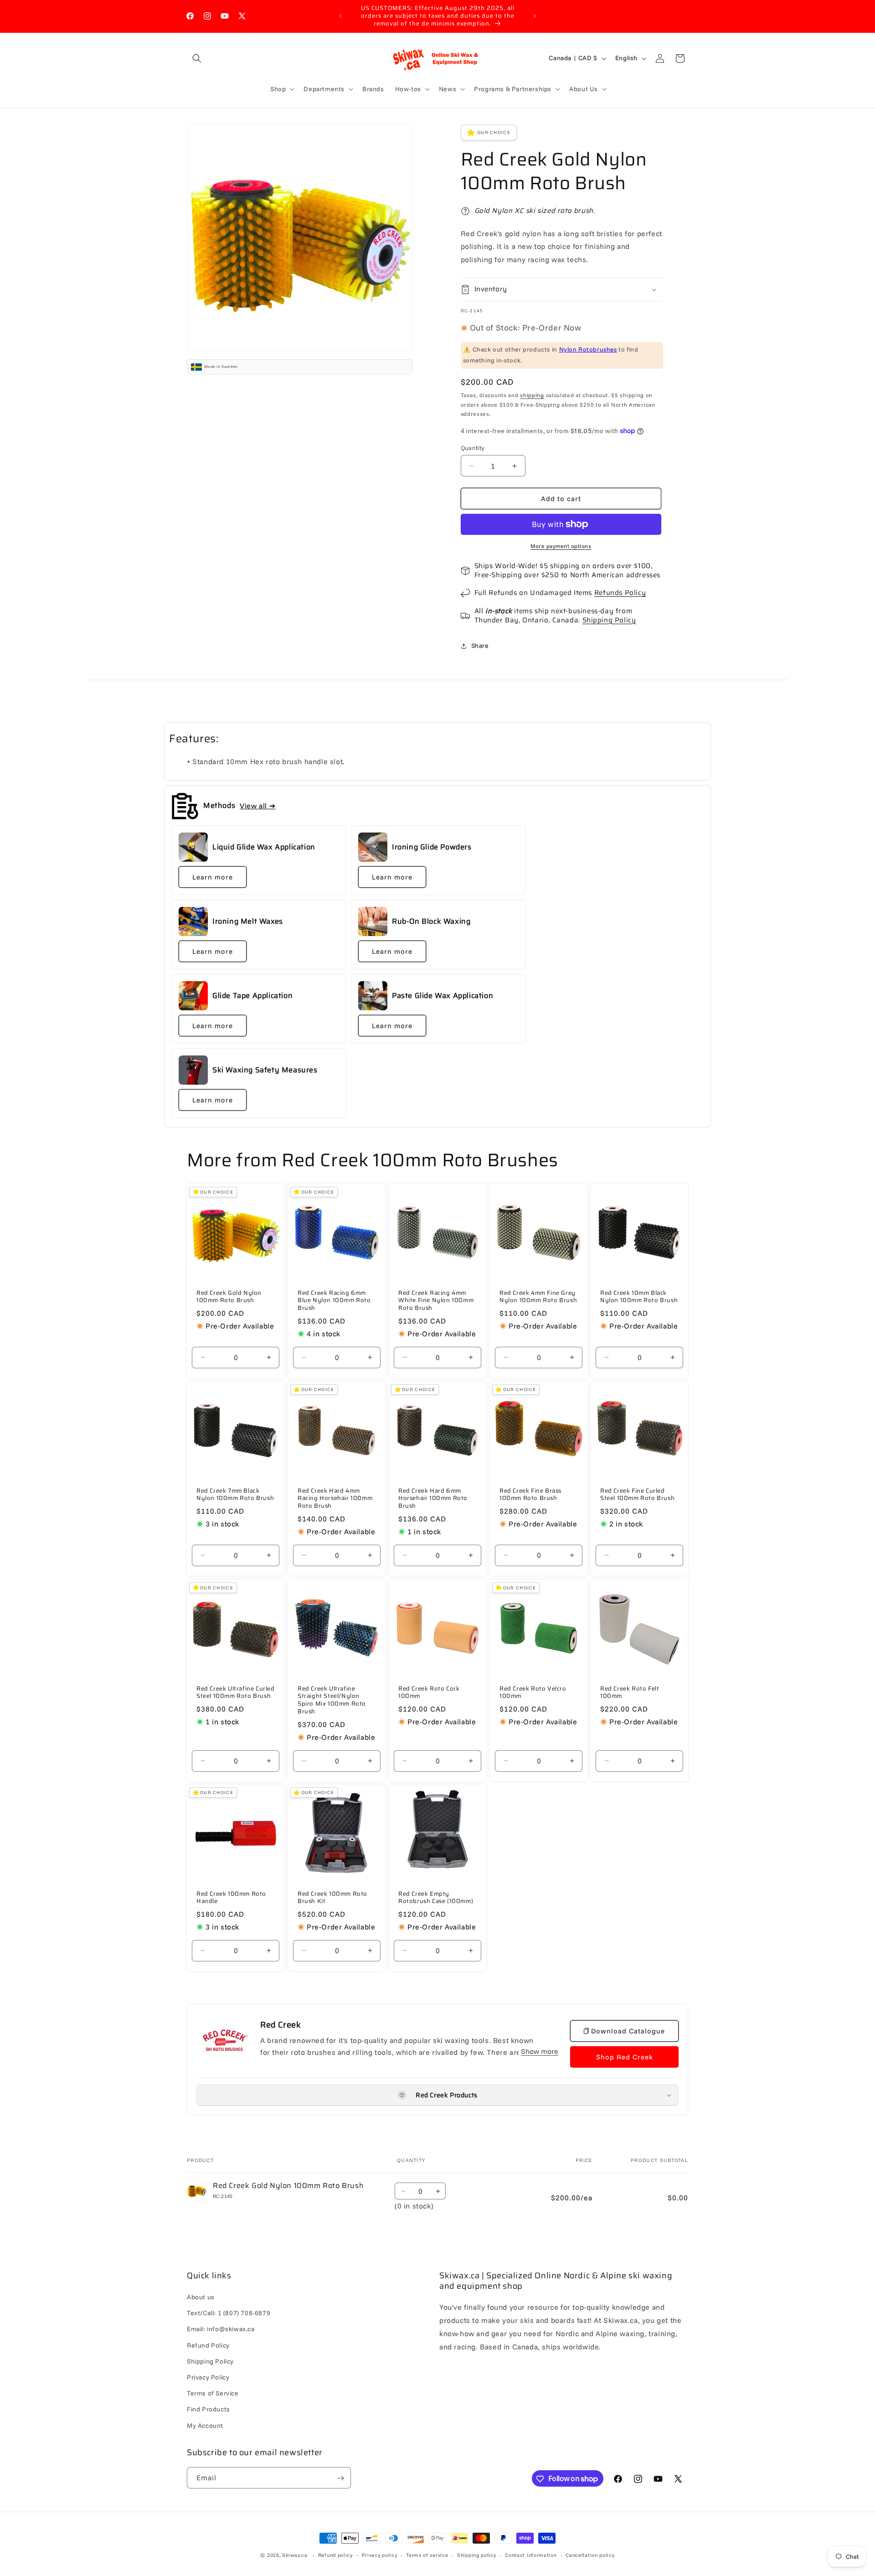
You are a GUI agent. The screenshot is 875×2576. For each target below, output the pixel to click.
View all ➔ (257, 806)
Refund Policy (208, 2345)
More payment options (561, 546)
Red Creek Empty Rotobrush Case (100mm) (436, 1898)
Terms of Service (213, 2394)
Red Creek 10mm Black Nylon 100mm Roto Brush (639, 1297)
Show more (540, 2052)
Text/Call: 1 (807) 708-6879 (229, 2313)
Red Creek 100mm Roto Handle (231, 1898)
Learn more (213, 877)
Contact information (531, 2555)
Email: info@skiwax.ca (221, 2329)
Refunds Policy (620, 593)
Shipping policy (477, 2555)
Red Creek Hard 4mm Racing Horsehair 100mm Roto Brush (335, 1499)
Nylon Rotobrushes (588, 349)
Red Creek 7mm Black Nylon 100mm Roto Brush (235, 1495)
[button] (197, 58)
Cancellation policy (590, 2555)
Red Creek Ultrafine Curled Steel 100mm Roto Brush (236, 1692)
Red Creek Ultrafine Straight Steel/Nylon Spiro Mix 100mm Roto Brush (332, 1700)
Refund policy (335, 2555)
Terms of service (427, 2555)
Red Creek (281, 2025)
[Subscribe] (340, 2478)
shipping (532, 395)
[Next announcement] (535, 16)
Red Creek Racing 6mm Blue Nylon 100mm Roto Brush (334, 1301)
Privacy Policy (208, 2377)
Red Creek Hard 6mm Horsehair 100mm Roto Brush (433, 1499)
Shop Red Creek (625, 2057)
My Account (205, 2426)
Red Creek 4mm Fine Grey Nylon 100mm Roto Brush (538, 1297)
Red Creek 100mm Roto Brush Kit (332, 1898)
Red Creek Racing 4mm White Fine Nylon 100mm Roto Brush (436, 1301)
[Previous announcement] (340, 16)
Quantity (473, 448)
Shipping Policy (609, 620)
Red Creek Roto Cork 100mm (429, 1692)
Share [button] (480, 646)
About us (201, 2297)
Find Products (208, 2410)
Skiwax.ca (295, 2555)
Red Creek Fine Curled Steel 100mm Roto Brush (637, 1495)
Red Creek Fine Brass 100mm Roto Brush (530, 1495)
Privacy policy (380, 2555)
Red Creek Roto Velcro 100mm (533, 1692)
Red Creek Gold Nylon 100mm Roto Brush (229, 1297)
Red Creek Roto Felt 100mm (630, 1692)
